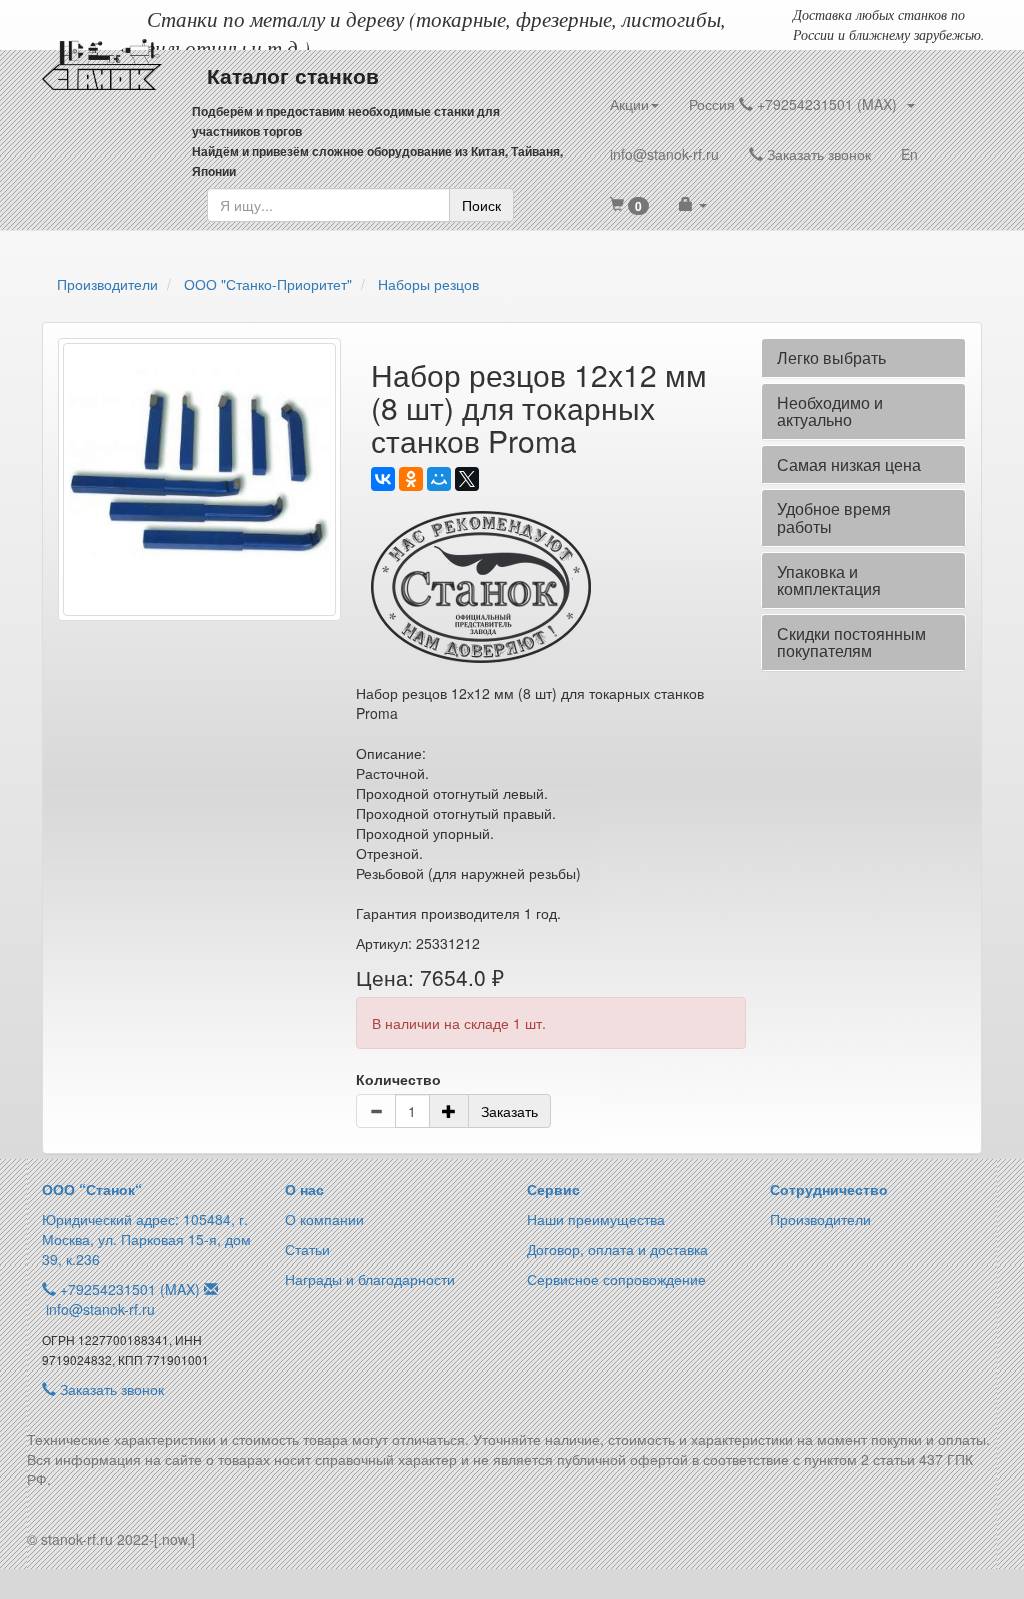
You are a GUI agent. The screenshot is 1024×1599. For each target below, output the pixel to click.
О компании (324, 1219)
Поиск (481, 205)
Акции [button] (629, 104)
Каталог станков (293, 75)
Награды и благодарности (370, 1279)
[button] (629, 204)
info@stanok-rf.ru (664, 154)
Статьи (307, 1249)
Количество (398, 1079)
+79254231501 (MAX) (130, 1289)
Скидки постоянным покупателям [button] (851, 642)
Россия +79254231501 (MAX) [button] (797, 104)
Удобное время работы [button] (834, 517)
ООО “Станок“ (92, 1189)
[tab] (863, 358)
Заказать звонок (817, 154)
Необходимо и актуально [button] (830, 411)
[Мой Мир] (439, 479)
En (909, 154)
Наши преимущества (596, 1219)
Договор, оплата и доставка (617, 1249)
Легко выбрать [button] (831, 357)
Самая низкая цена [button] (849, 464)
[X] (467, 479)
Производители (820, 1219)
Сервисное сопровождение (616, 1279)
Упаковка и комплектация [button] (829, 580)
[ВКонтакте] (383, 479)
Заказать (509, 1111)
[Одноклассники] (411, 479)
